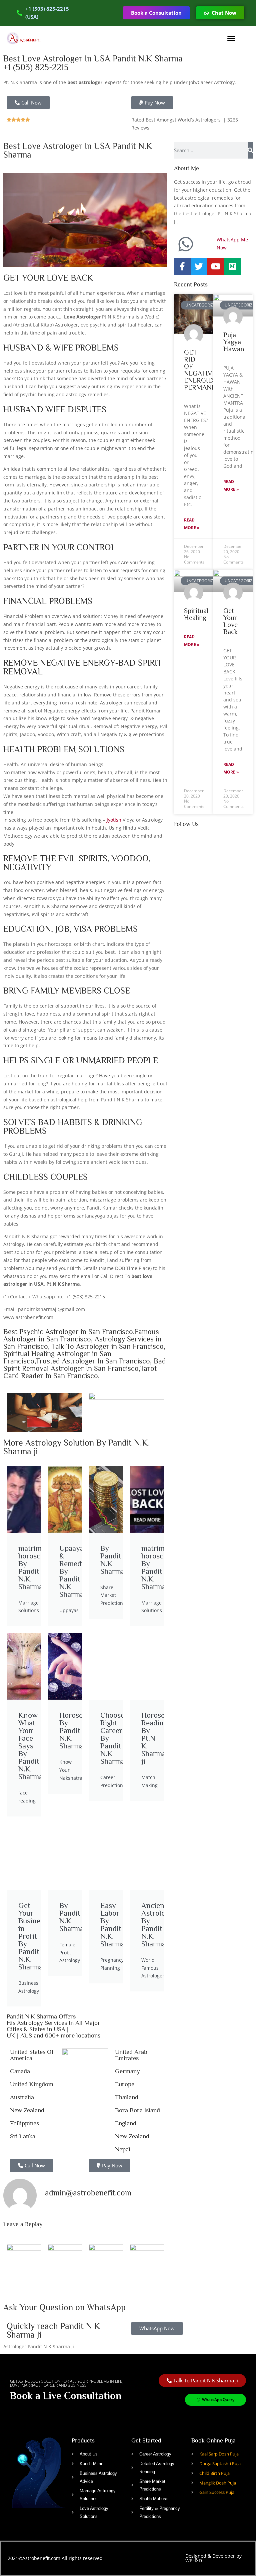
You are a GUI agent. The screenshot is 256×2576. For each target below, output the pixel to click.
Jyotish (114, 820)
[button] (231, 38)
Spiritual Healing (196, 614)
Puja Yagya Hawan (234, 342)
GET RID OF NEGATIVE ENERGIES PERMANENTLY (208, 370)
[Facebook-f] (182, 266)
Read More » (192, 524)
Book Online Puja (213, 2440)
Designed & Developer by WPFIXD (213, 2558)
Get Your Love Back (230, 621)
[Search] (250, 150)
